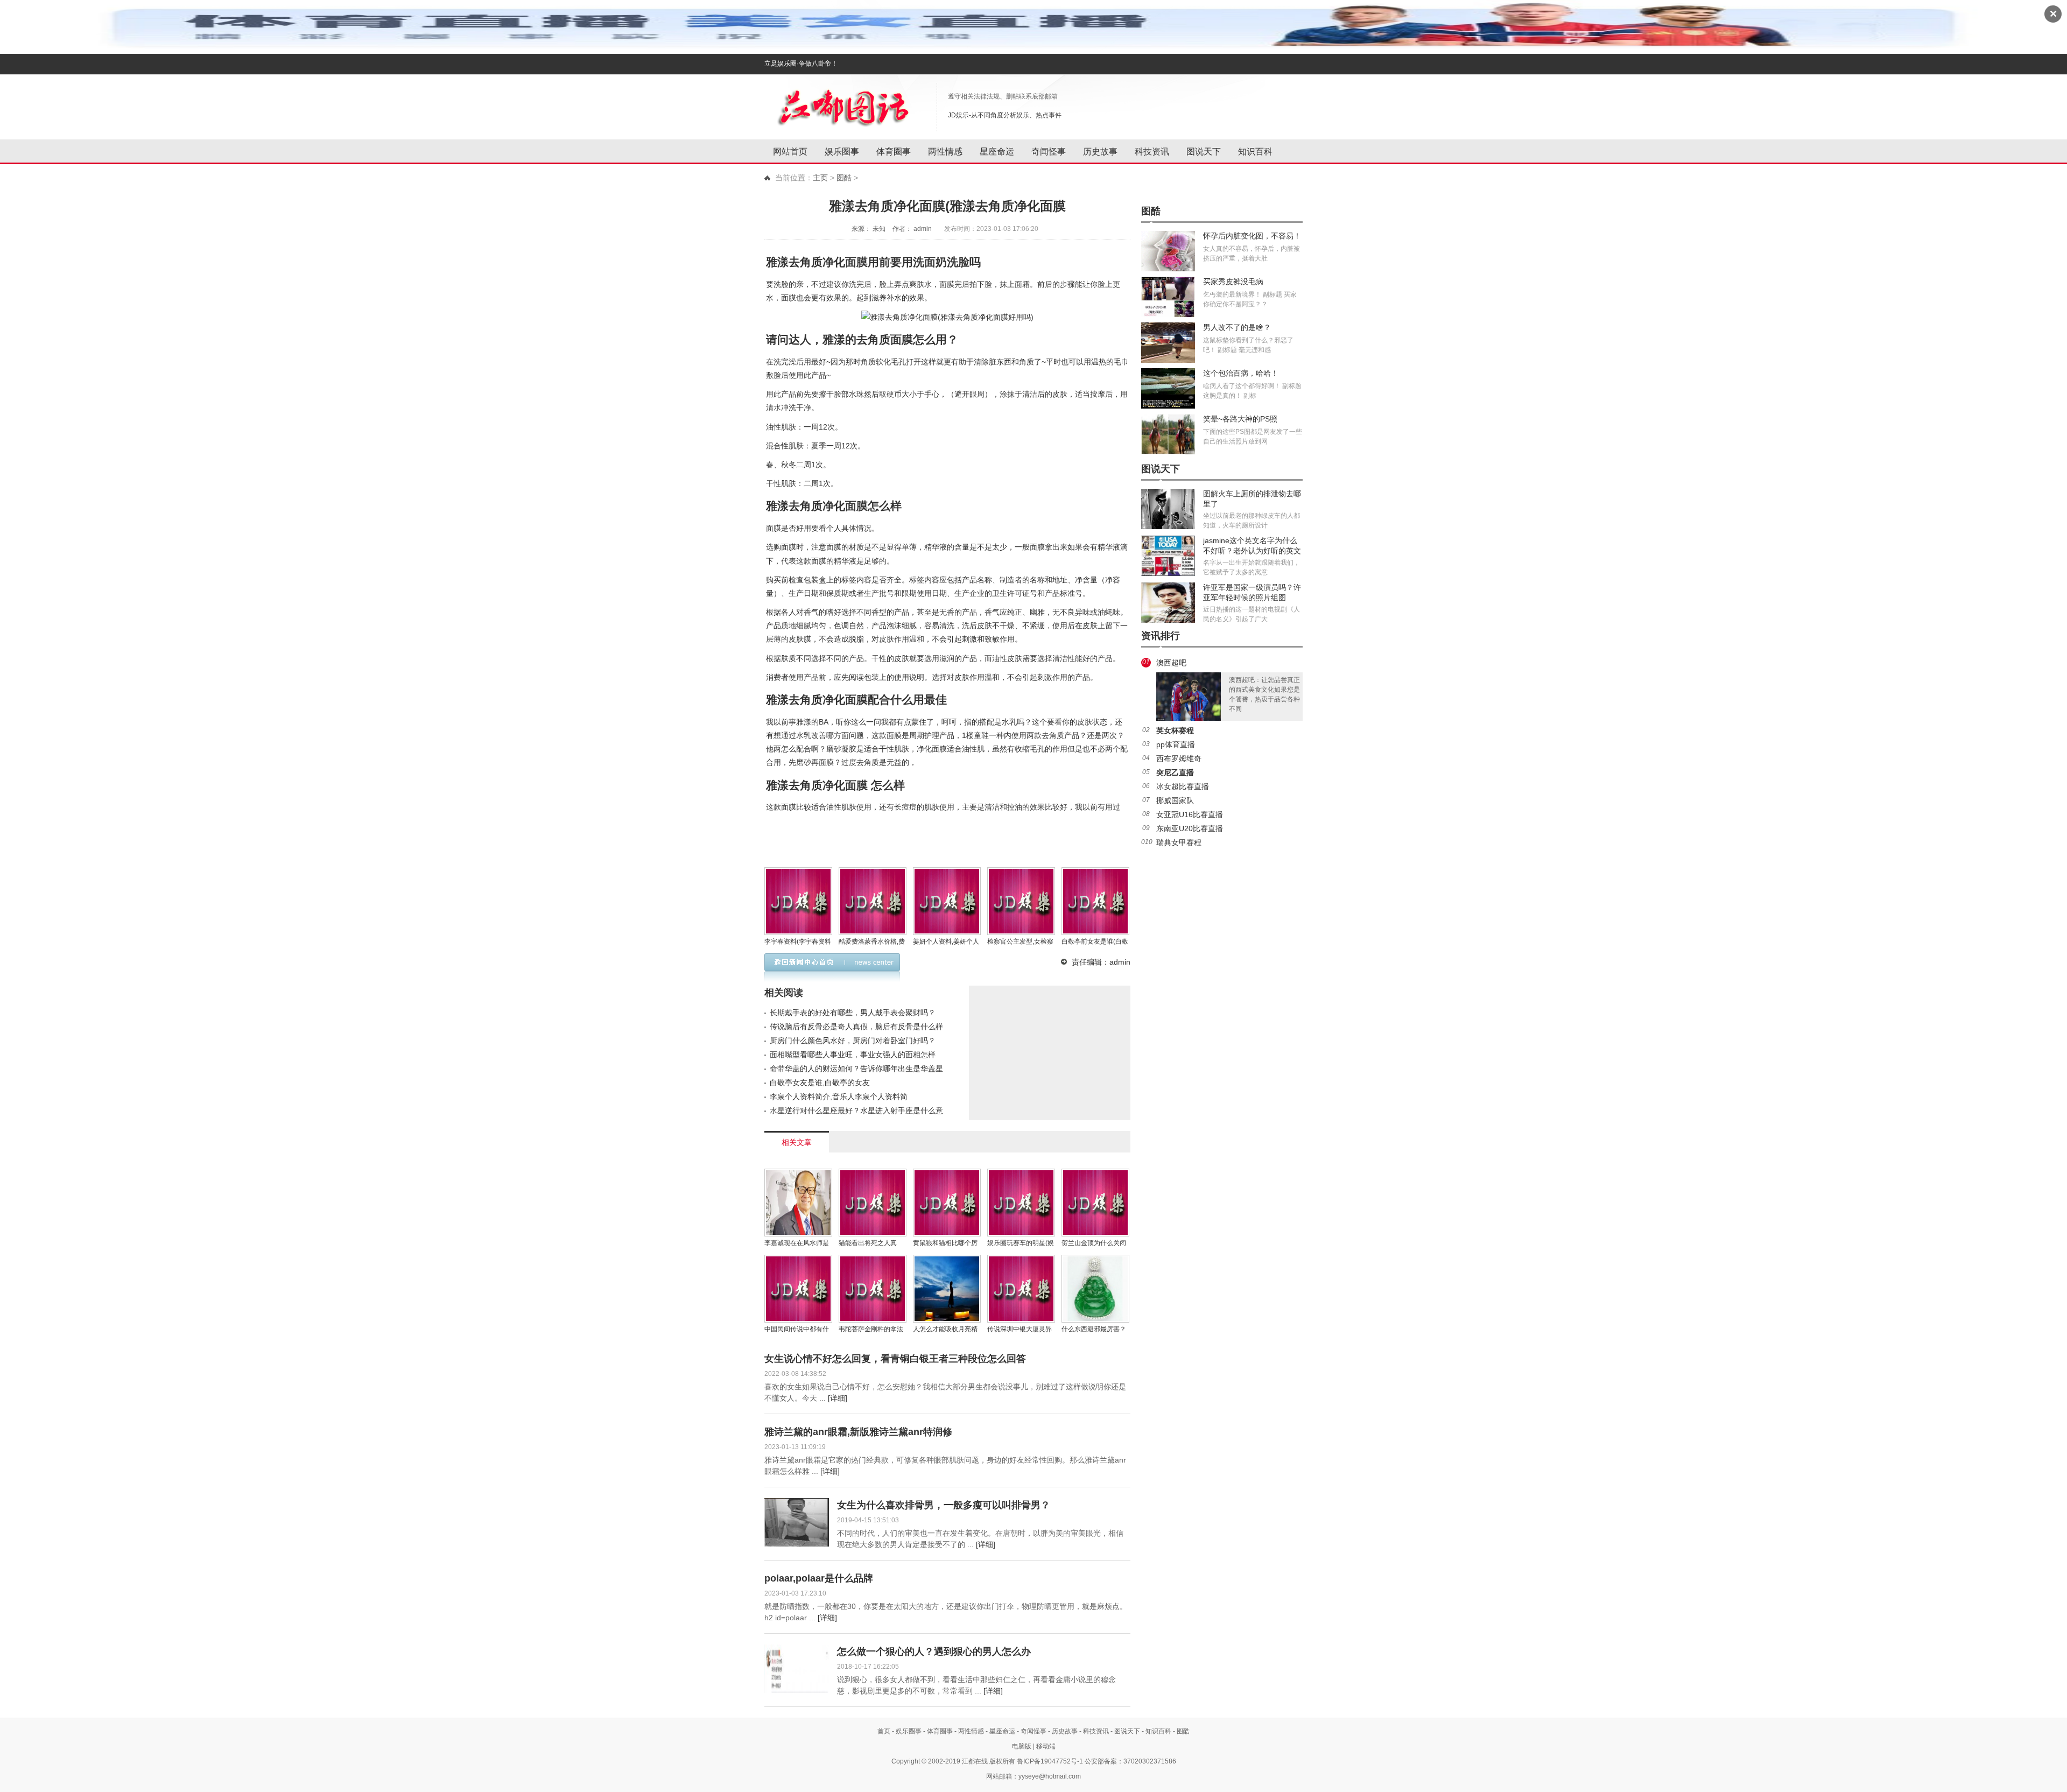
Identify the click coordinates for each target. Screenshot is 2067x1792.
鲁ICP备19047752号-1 (1050, 1761)
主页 (820, 178)
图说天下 (1204, 152)
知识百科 (1255, 152)
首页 (884, 1731)
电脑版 (1022, 1746)
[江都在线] (845, 105)
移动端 (1046, 1746)
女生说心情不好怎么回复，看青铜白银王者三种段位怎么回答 (895, 1359)
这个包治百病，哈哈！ (1241, 373)
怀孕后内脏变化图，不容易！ (1252, 236)
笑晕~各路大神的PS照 (1240, 419)
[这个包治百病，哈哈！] (1168, 388)
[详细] (838, 1398)
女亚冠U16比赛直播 (1190, 814)
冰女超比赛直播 (1183, 786)
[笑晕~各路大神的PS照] (1168, 434)
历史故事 (1100, 152)
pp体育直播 (1176, 744)
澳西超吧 (1171, 663)
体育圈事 (894, 152)
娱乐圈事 (842, 152)
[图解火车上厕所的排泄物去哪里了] (1168, 509)
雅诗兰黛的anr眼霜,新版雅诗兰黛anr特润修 (858, 1432)
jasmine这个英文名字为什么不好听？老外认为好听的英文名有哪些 (1252, 551)
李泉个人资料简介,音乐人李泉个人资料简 (839, 1097)
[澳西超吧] (1189, 697)
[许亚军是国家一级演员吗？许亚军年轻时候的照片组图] (1168, 603)
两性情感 (945, 152)
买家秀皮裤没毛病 (1233, 282)
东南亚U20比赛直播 (1190, 828)
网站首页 (790, 152)
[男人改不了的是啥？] (1168, 343)
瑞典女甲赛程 (1179, 842)
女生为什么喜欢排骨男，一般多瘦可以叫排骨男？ (944, 1505)
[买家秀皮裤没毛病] (1168, 297)
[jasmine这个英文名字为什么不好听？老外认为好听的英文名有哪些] (1168, 556)
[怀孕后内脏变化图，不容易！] (1168, 251)
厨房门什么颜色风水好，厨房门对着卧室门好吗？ (853, 1041)
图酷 (844, 178)
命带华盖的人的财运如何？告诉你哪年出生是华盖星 (856, 1069)
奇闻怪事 (1049, 152)
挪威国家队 (1175, 800)
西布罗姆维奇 (1179, 758)
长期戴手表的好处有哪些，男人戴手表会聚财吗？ (853, 1013)
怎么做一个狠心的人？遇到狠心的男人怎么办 (934, 1652)
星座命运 (997, 152)
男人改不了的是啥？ (1237, 327)
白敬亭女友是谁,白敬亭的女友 (820, 1083)
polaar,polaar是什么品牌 (819, 1578)
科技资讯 (1152, 152)
